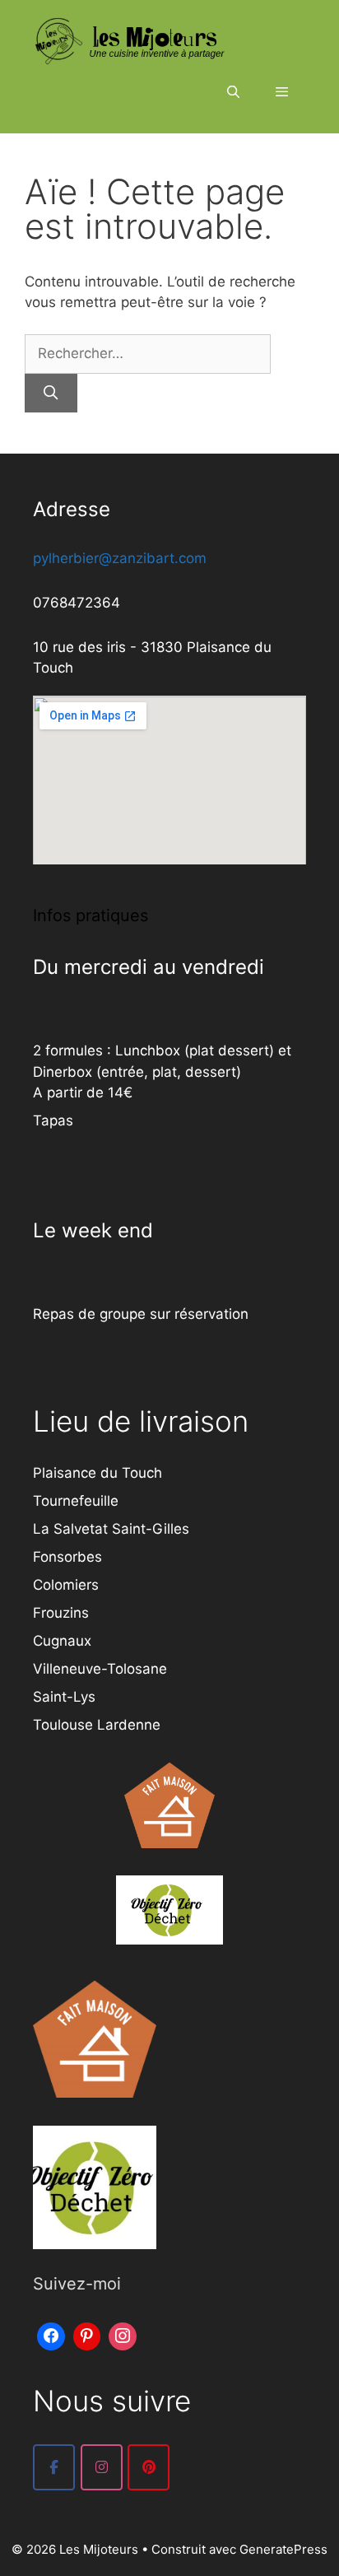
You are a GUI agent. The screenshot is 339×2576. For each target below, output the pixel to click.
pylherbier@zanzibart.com (120, 558)
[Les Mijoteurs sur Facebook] (54, 2467)
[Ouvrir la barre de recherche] (232, 92)
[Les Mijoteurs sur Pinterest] (149, 2467)
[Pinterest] (87, 2334)
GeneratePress (283, 2549)
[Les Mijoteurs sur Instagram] (102, 2467)
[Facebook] (51, 2334)
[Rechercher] (51, 394)
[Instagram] (123, 2334)
